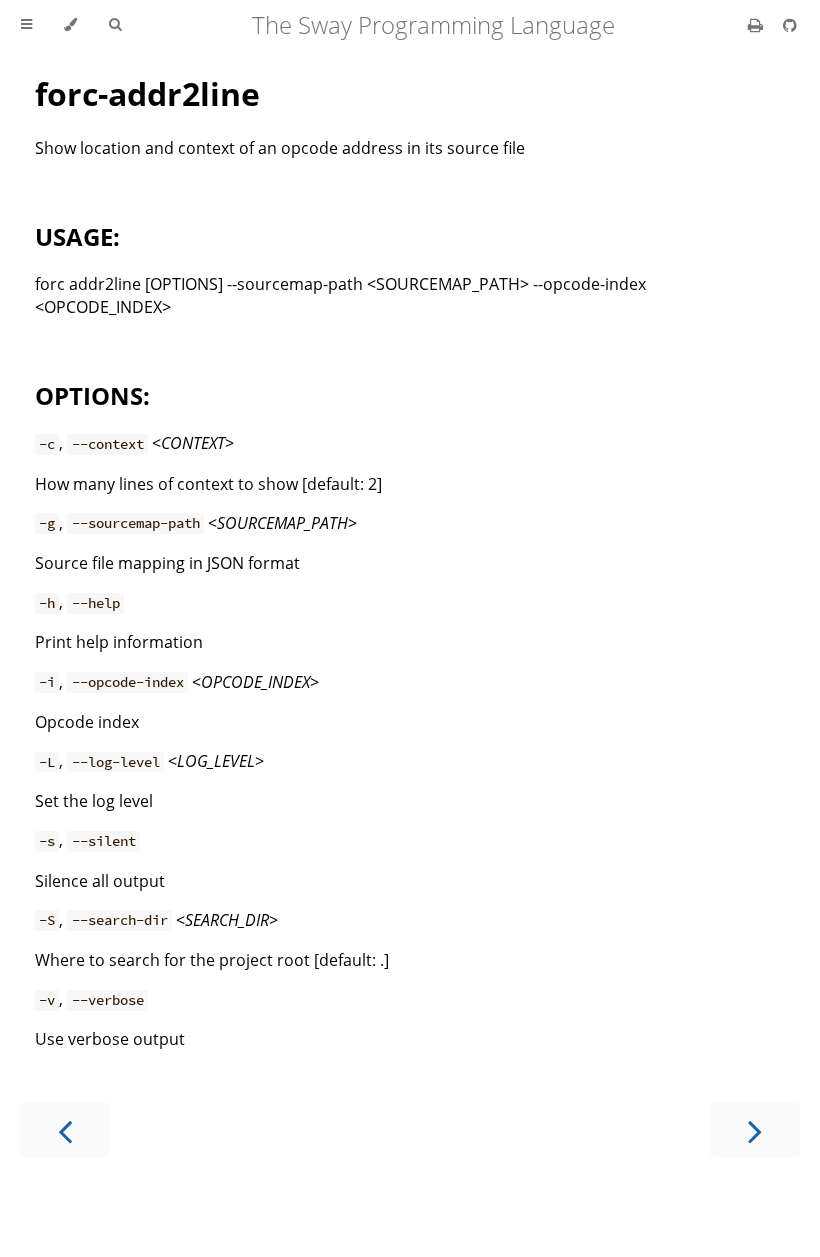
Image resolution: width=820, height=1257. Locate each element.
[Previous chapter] (65, 1129)
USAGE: (77, 236)
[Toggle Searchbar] (115, 25)
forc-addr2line (147, 93)
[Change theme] (70, 25)
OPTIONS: (92, 395)
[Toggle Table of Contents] (26, 25)
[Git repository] (790, 25)
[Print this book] (757, 25)
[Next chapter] (755, 1129)
